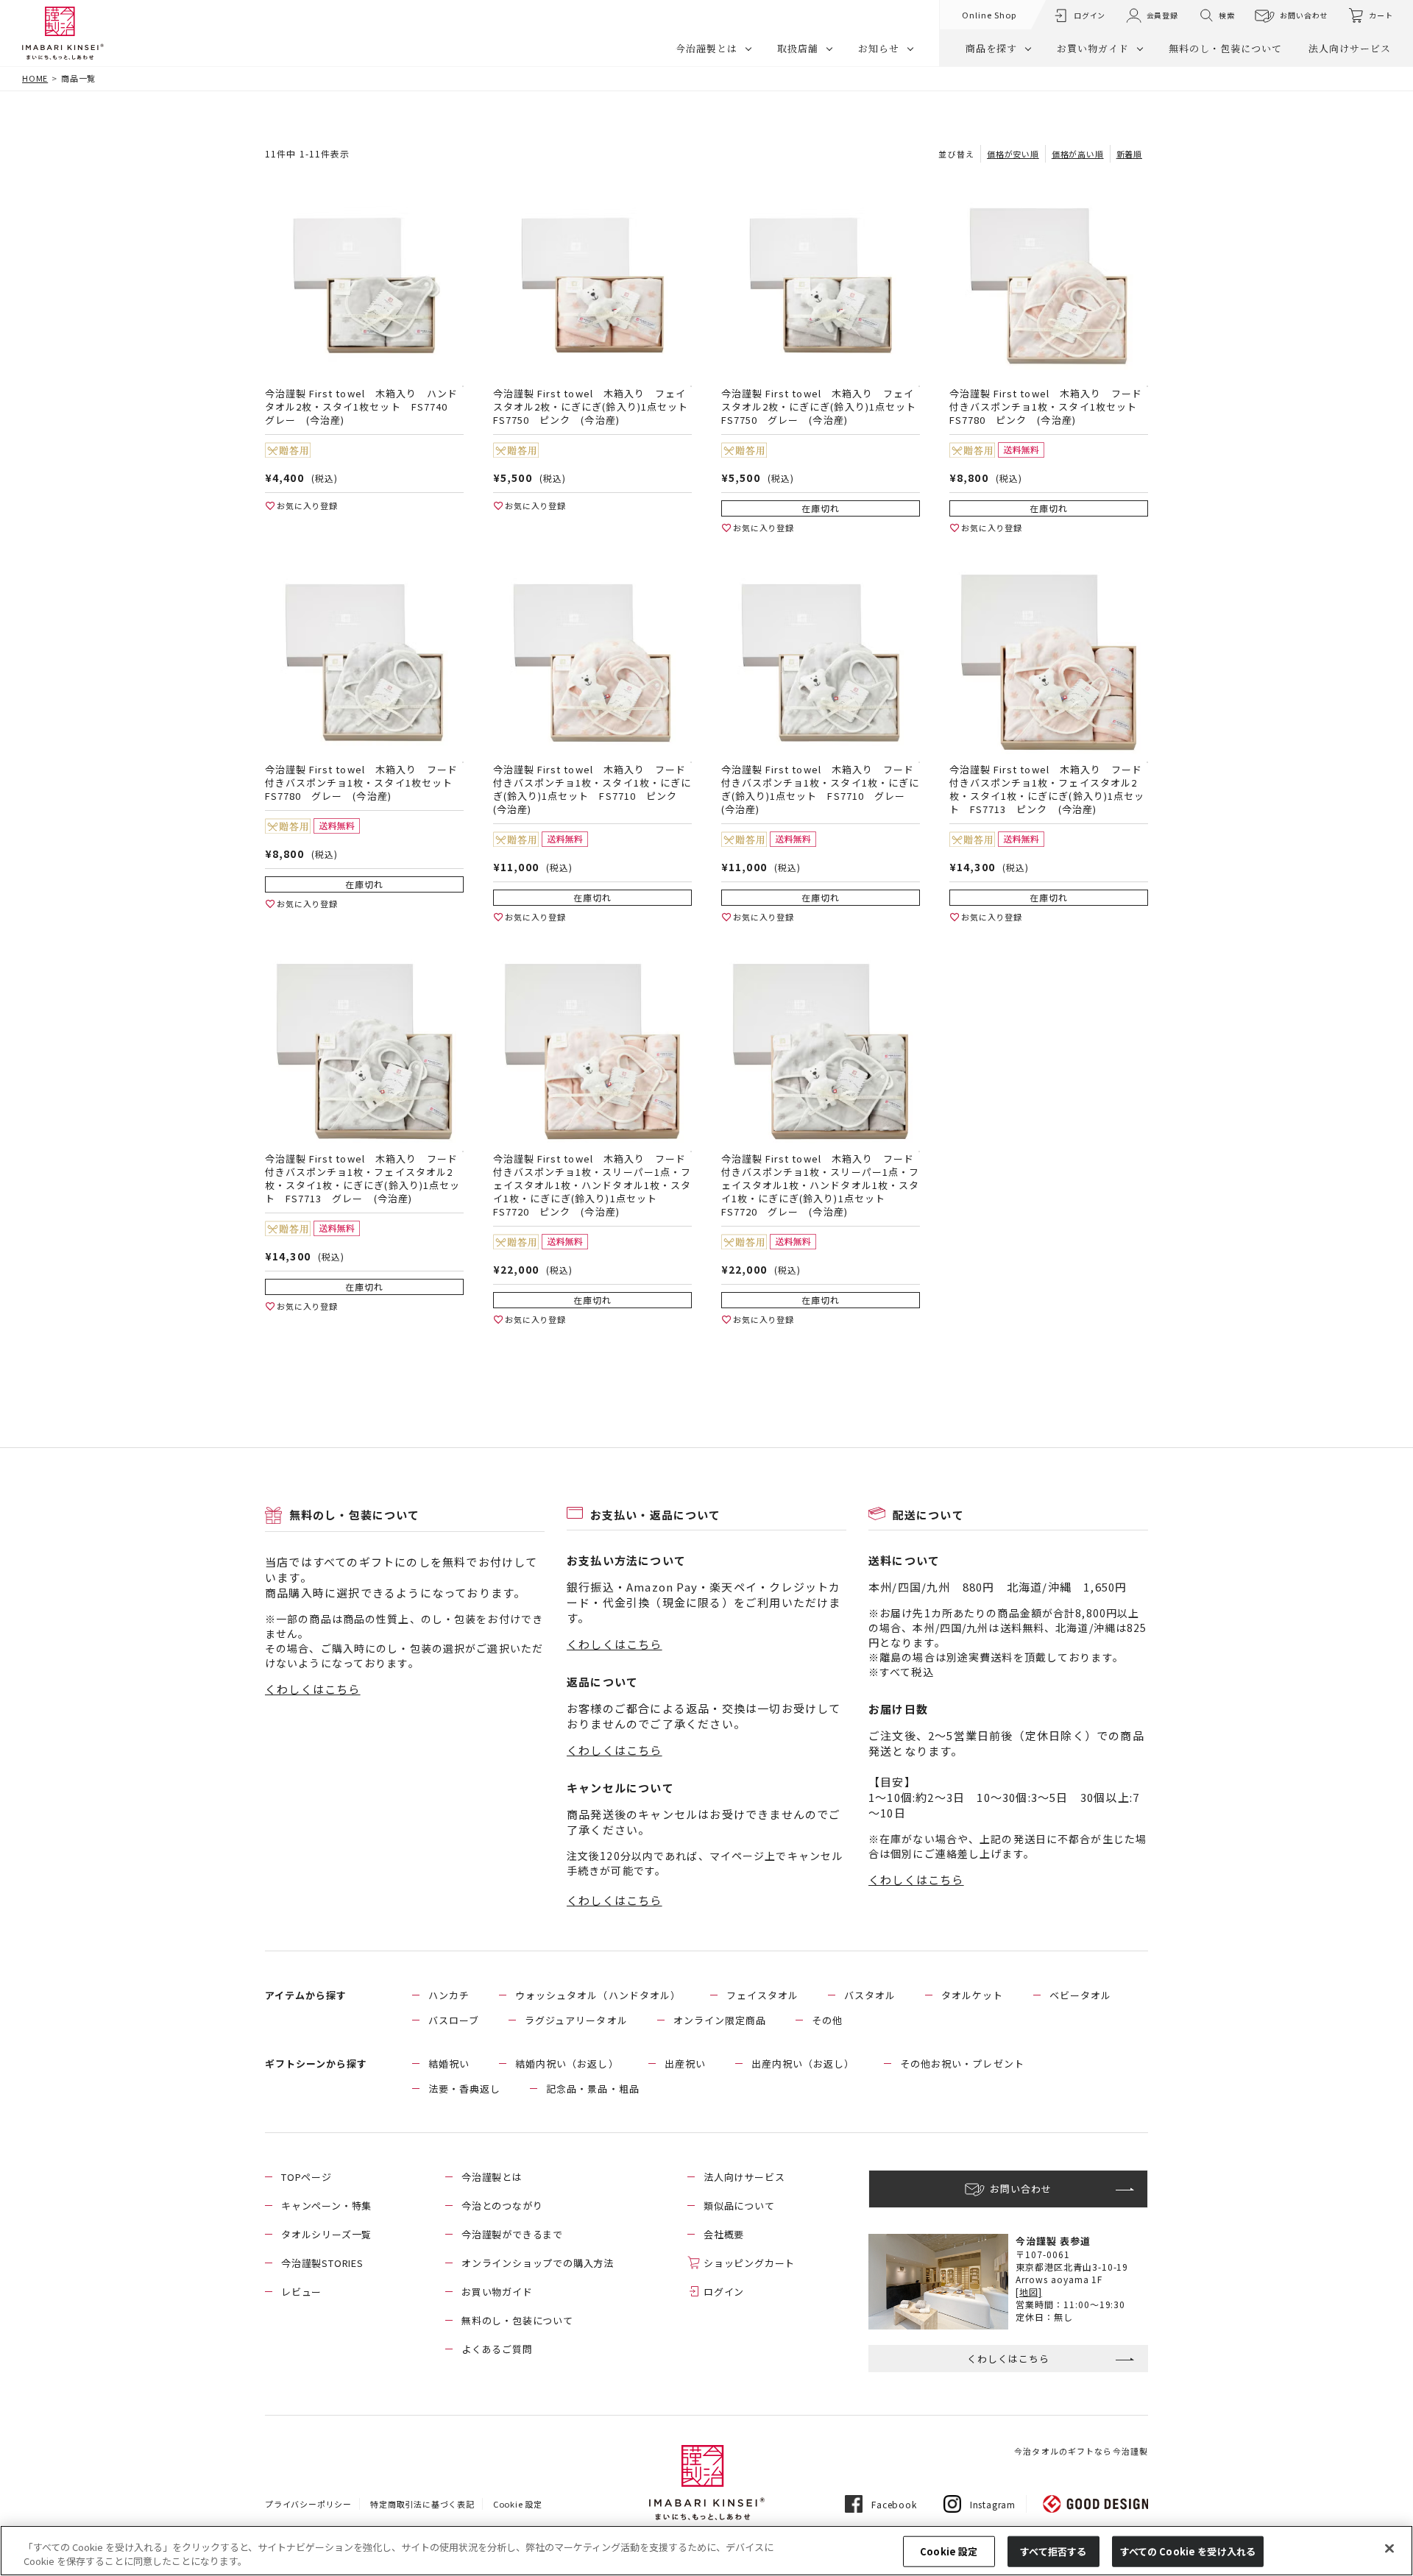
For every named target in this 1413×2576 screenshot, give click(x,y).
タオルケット (972, 1995)
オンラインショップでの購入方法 (538, 2263)
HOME (35, 78)
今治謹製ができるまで (512, 2234)
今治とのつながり (502, 2206)
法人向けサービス (1350, 48)
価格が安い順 (1013, 154)
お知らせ (879, 48)
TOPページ (307, 2177)
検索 (1227, 15)
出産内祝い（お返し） (803, 2064)
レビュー (301, 2292)
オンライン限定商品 (720, 2020)
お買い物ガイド (1093, 48)
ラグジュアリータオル (576, 2020)
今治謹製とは (706, 48)
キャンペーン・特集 (326, 2206)
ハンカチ (449, 1995)
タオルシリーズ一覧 (326, 2234)
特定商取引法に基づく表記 (422, 2504)
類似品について (739, 2206)
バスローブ (454, 2020)
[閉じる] (1389, 2549)
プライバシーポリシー (308, 2504)
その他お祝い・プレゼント (962, 2064)
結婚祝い (449, 2064)
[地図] (1029, 2292)
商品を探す (991, 48)
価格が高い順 (1078, 154)
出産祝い (685, 2064)
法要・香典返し (464, 2089)
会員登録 (1162, 15)
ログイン (1090, 15)
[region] (706, 2551)
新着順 (1129, 154)
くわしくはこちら (313, 1689)
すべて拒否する (1053, 2551)
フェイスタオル (762, 1995)
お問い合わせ (1304, 15)
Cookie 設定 (949, 2551)
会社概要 (724, 2234)
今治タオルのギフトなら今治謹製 (1081, 2451)
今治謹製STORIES (322, 2263)
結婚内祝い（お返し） (567, 2064)
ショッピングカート (749, 2263)
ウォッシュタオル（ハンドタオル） (598, 1995)
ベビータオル (1080, 1995)
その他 (827, 2020)
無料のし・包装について (1225, 48)
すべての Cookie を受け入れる (1188, 2551)
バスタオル (870, 1995)
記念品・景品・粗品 (592, 2089)
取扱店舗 (798, 48)
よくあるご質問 (497, 2349)
